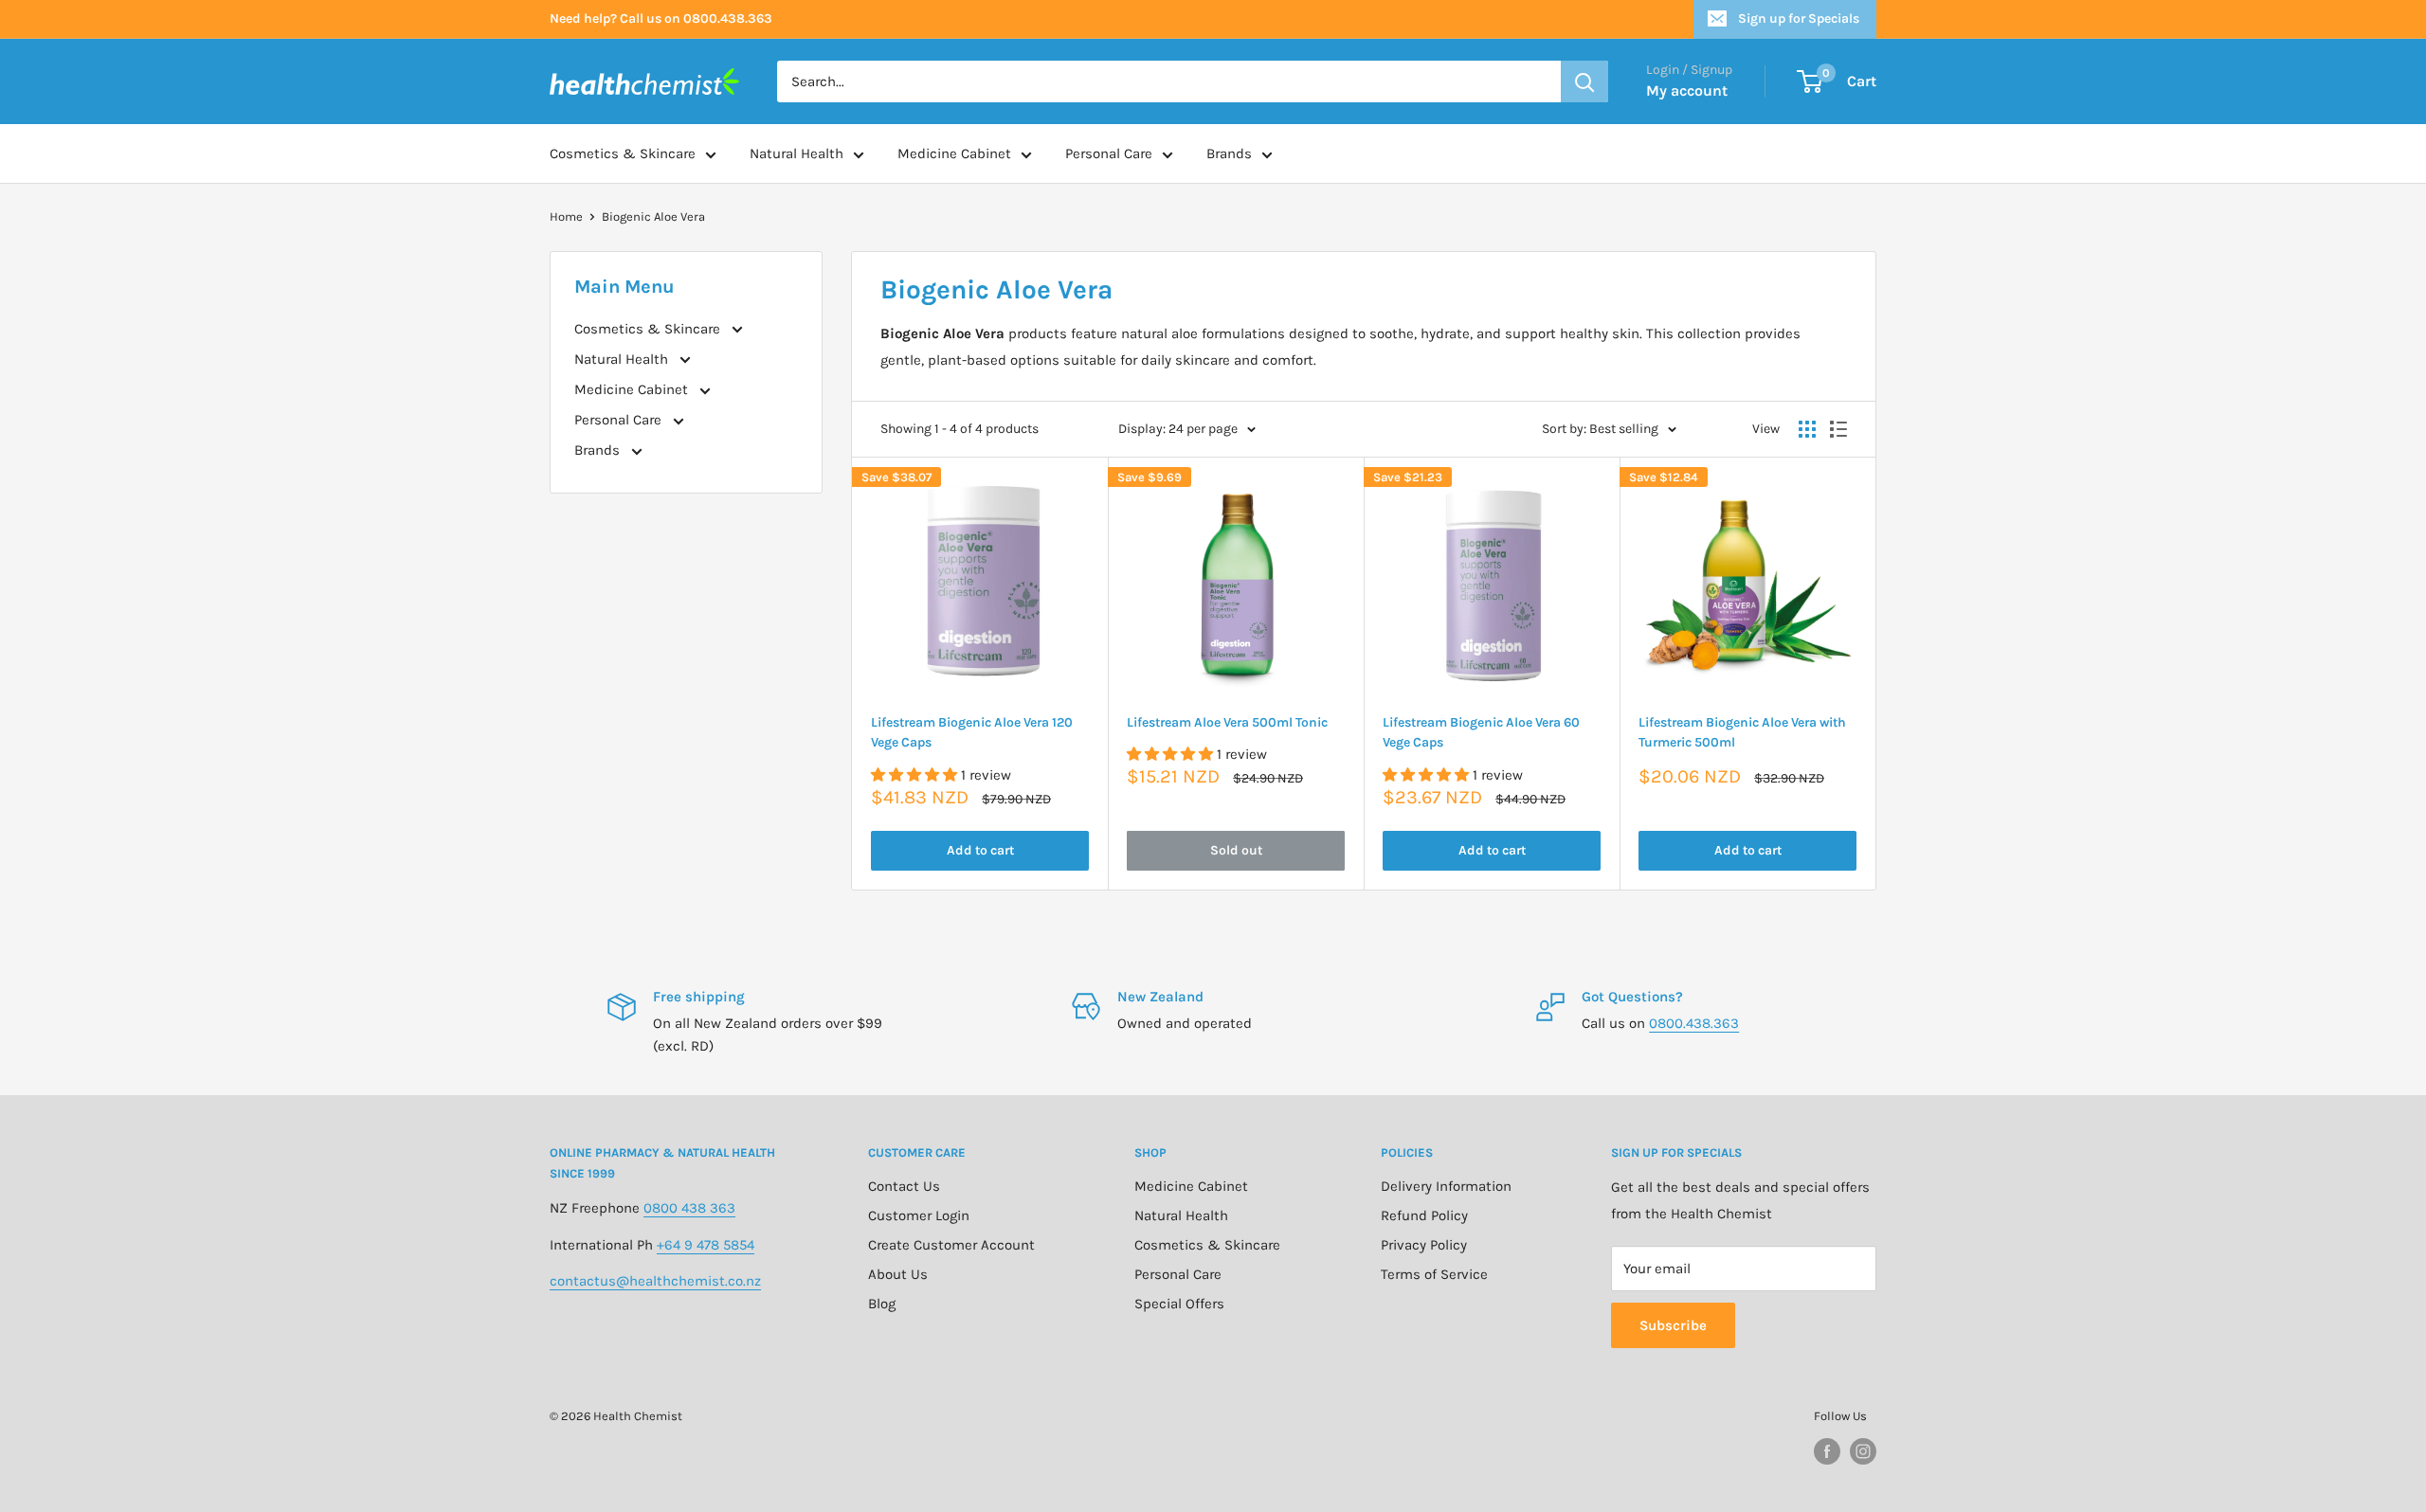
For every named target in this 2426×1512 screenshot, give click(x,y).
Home (566, 216)
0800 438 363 (689, 1208)
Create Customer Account (951, 1245)
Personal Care (1109, 153)
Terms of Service (1434, 1274)
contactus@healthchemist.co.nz (655, 1281)
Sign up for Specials (1799, 18)
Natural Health (797, 153)
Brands (1229, 153)
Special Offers (1179, 1304)
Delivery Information (1446, 1186)
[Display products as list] (1838, 429)
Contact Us (904, 1186)
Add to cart (980, 850)
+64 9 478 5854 (706, 1245)
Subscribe (1673, 1325)
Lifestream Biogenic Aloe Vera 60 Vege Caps (1481, 733)
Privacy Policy (1424, 1245)
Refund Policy (1424, 1215)
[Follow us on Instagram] (1863, 1451)
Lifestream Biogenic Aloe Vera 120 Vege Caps (972, 733)
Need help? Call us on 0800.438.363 (661, 18)
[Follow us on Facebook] (1827, 1451)
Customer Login (919, 1215)
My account (1687, 90)
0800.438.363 (1694, 1023)
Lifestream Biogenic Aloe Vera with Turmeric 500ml (1742, 733)
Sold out (1236, 850)
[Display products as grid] (1807, 429)
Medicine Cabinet (954, 153)
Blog (882, 1304)
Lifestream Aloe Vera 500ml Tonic (1227, 722)
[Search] (1584, 81)
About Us (898, 1274)
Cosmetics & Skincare (623, 153)
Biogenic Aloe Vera (653, 216)
